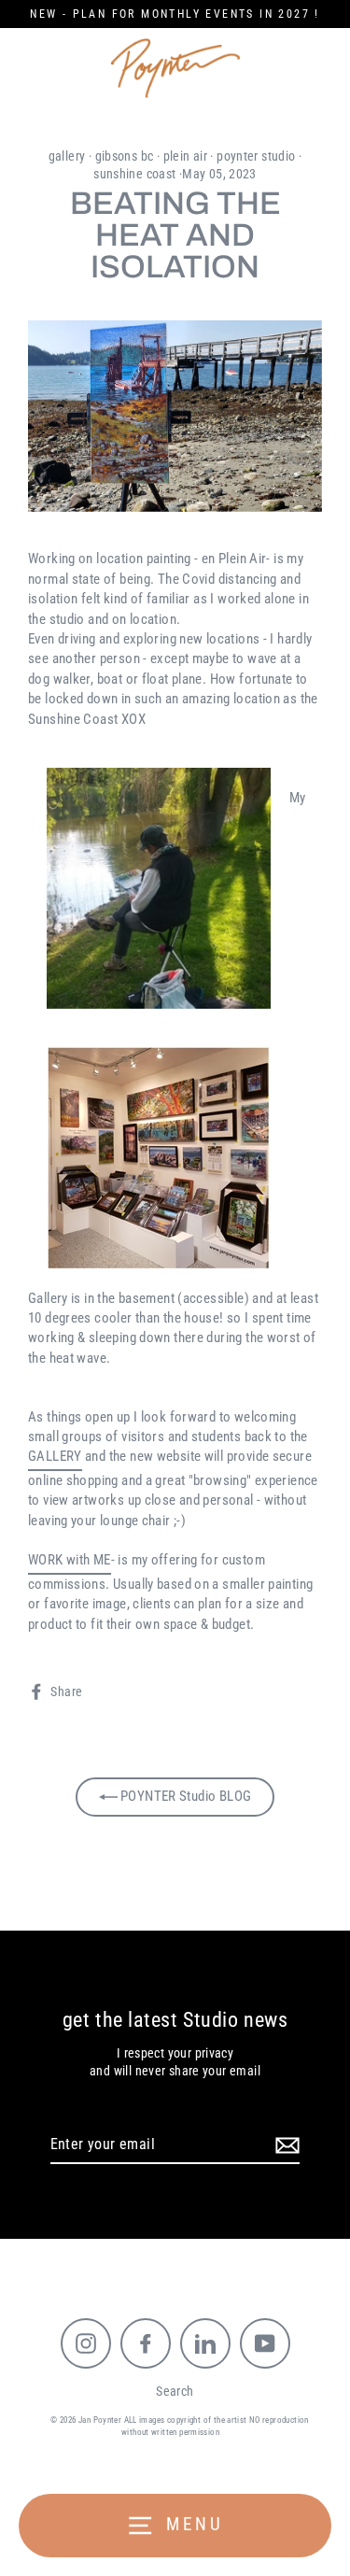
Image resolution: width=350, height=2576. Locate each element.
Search (175, 2391)
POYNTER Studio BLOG (185, 1796)
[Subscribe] (285, 2145)
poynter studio (256, 156)
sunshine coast (134, 174)
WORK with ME (70, 1560)
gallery (67, 156)
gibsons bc (125, 156)
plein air (185, 156)
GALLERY (55, 1456)
